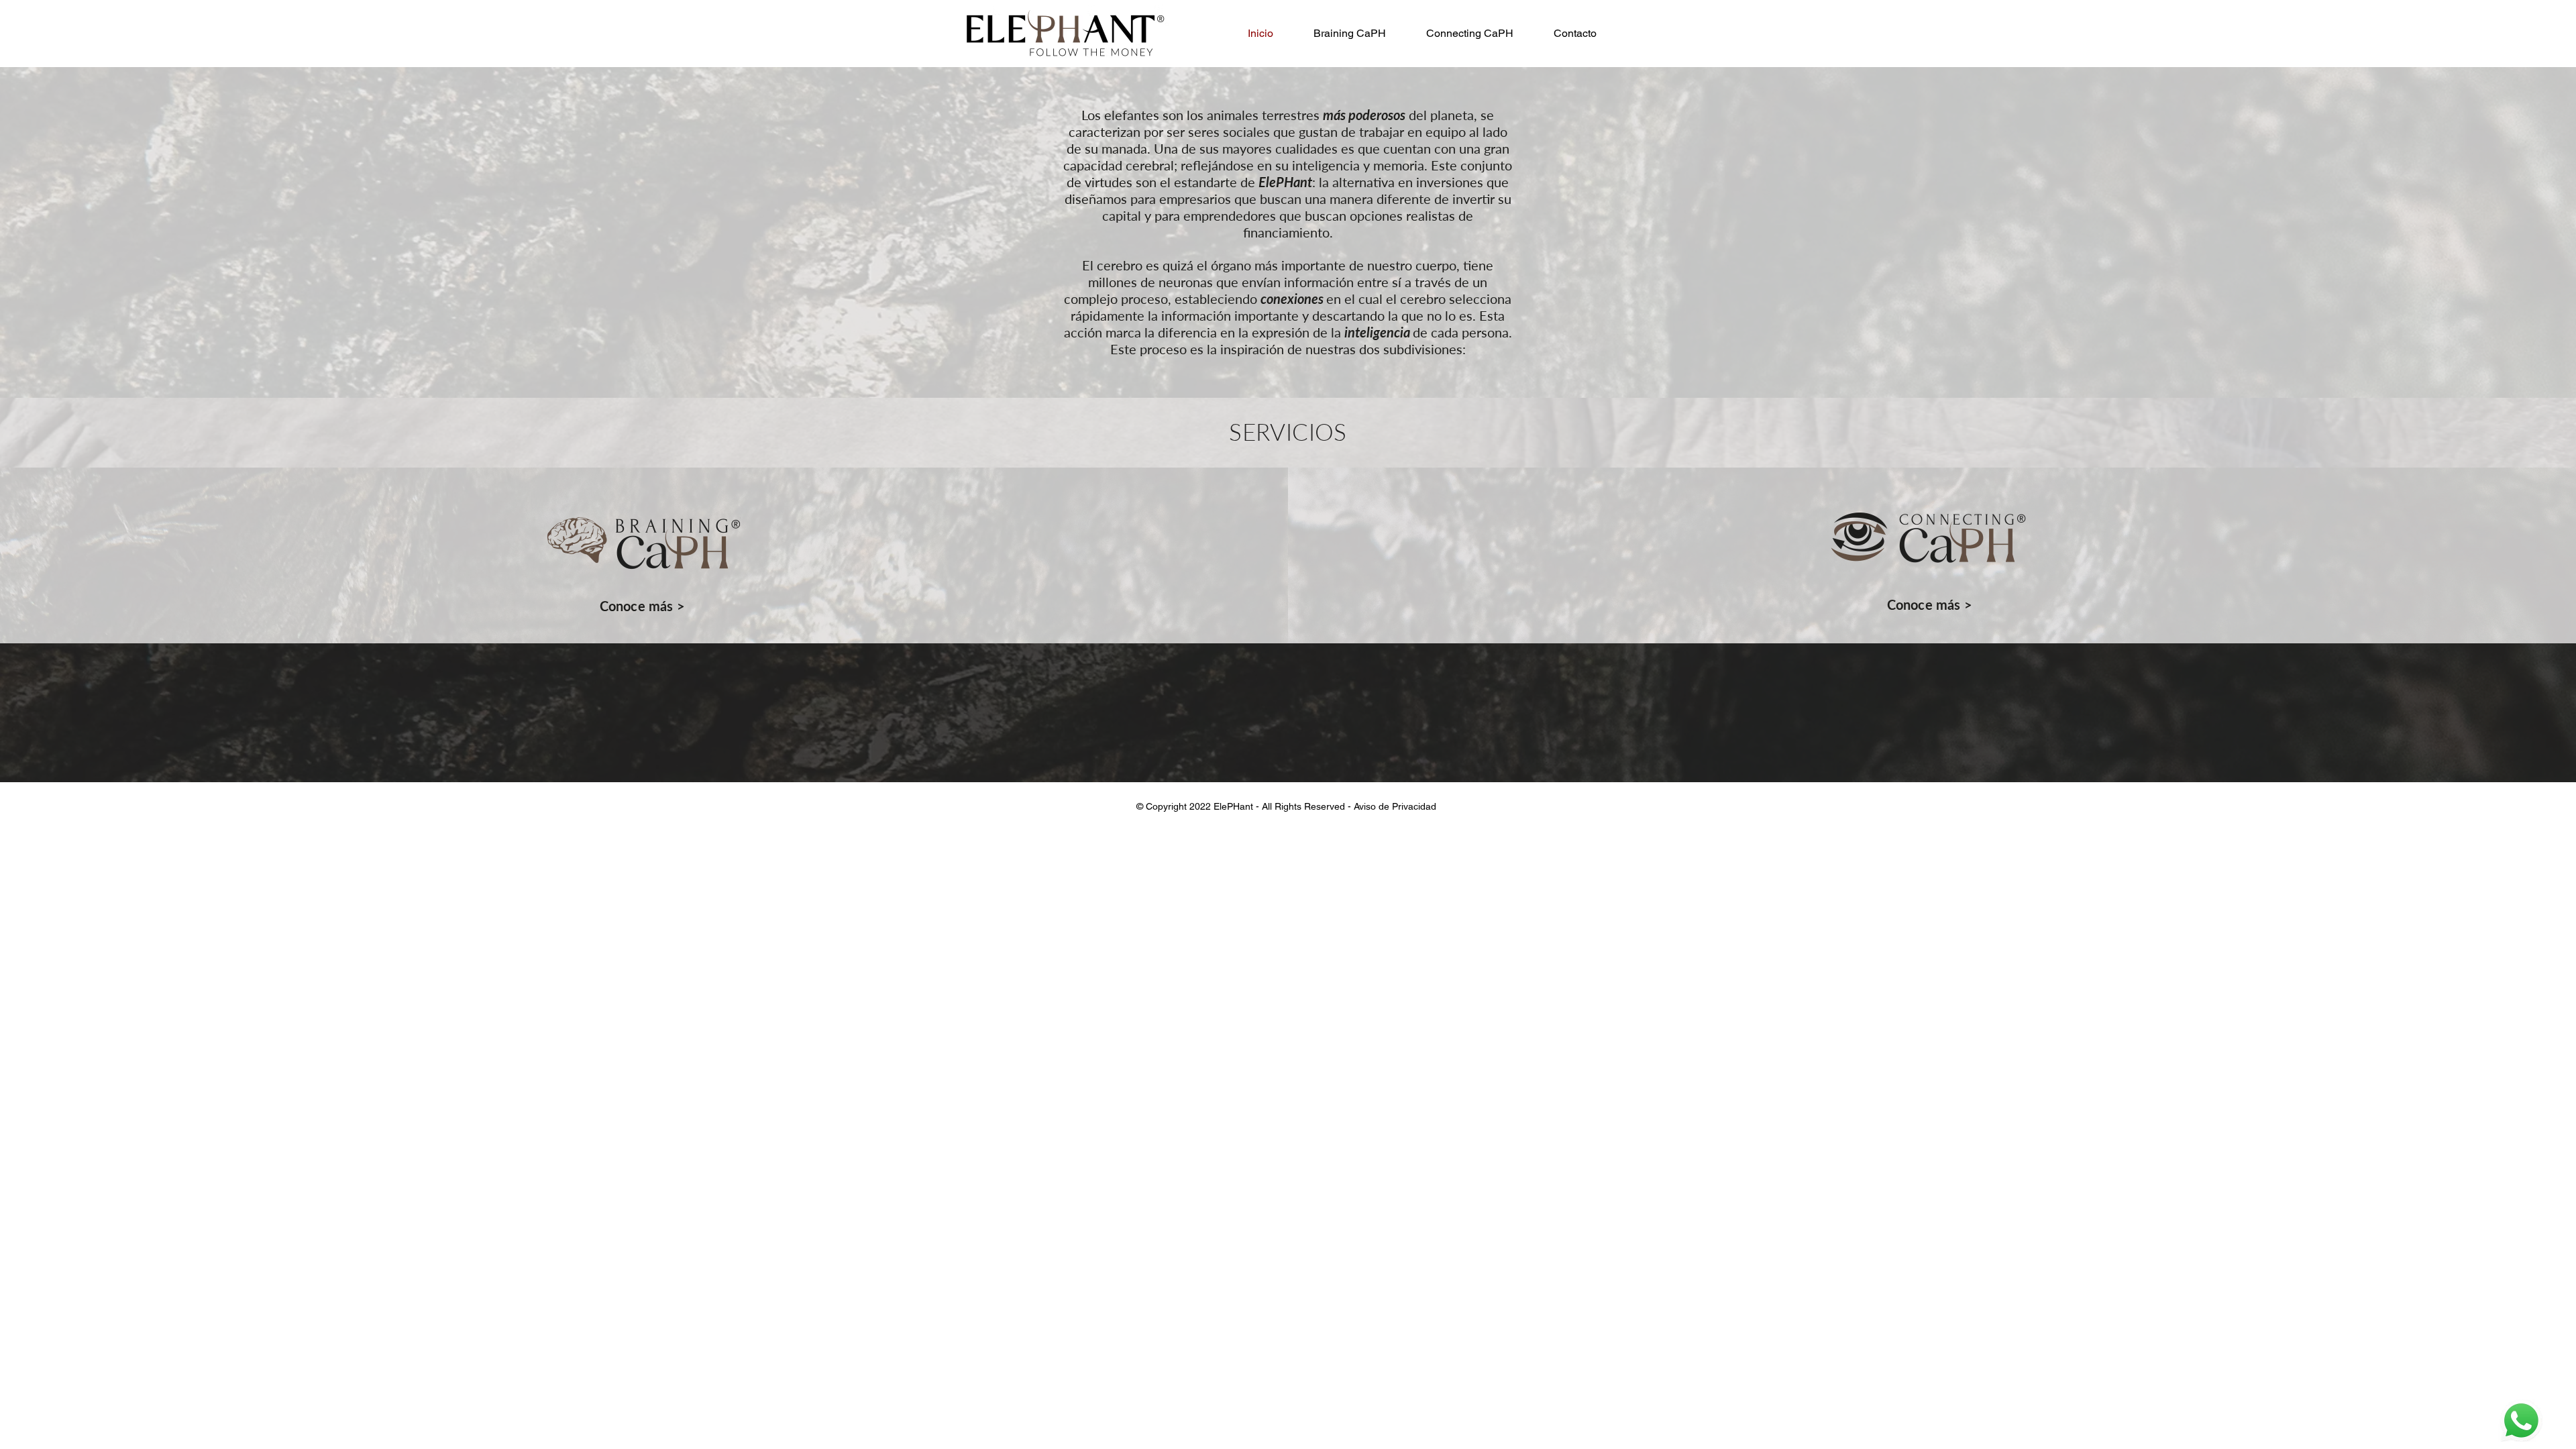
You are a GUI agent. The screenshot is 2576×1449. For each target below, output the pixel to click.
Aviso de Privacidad (1396, 806)
